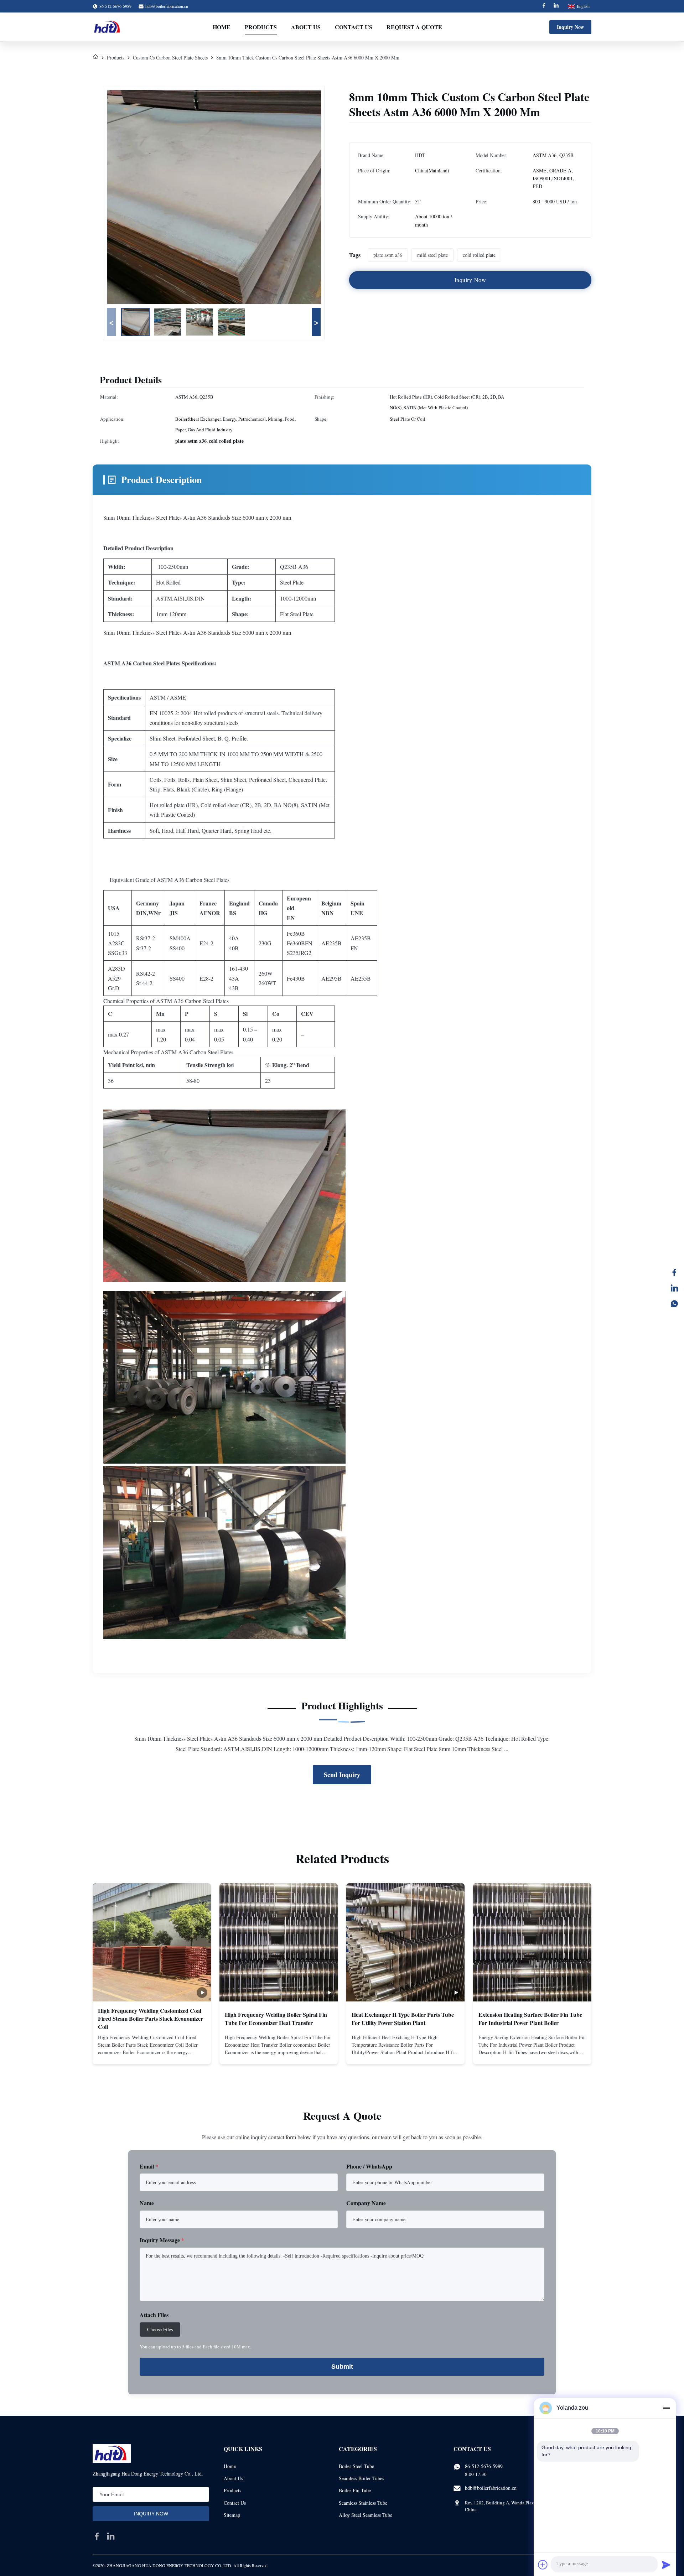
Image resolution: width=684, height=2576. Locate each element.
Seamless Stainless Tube (363, 2503)
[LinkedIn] (674, 1288)
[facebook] (97, 2536)
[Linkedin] (556, 6)
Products (261, 27)
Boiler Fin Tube (355, 2490)
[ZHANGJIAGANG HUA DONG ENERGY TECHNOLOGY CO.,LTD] (108, 27)
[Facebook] (544, 6)
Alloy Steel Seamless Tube (366, 2515)
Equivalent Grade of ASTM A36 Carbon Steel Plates (170, 880)
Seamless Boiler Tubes (361, 2478)
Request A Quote (414, 27)
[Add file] (543, 2565)
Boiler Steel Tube (356, 2466)
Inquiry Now (570, 27)
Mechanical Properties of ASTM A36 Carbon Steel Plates (168, 1052)
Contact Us (354, 27)
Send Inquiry (342, 1775)
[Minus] (666, 2408)
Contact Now (152, 2053)
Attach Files (154, 2315)
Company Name (366, 2203)
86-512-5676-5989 (484, 2466)
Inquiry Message (162, 2240)
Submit (342, 2367)
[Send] (666, 2565)
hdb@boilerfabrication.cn (167, 6)
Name (147, 2203)
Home (222, 27)
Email (149, 2166)
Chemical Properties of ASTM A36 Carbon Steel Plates (166, 1001)
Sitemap (232, 2515)
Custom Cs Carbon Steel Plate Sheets (170, 58)
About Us (306, 27)
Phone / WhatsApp (369, 2166)
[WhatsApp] (674, 1304)
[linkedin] (111, 2536)
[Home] (95, 58)
